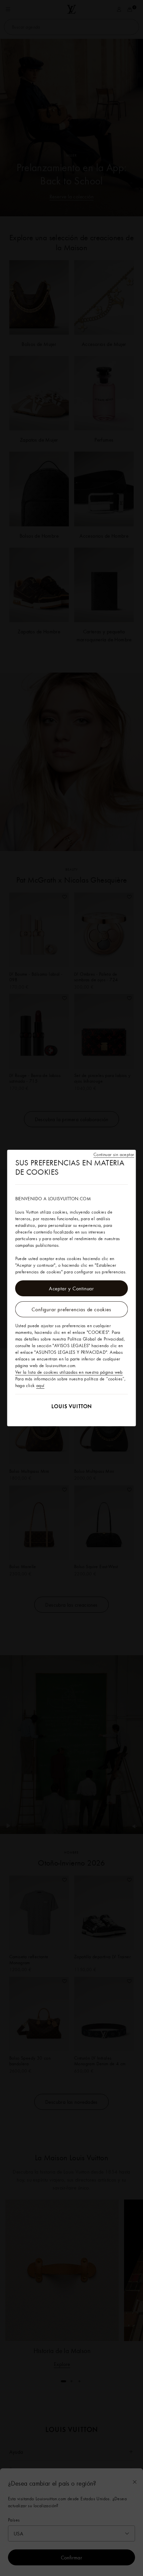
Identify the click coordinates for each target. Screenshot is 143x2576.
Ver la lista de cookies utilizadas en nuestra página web (69, 1372)
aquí (40, 1385)
